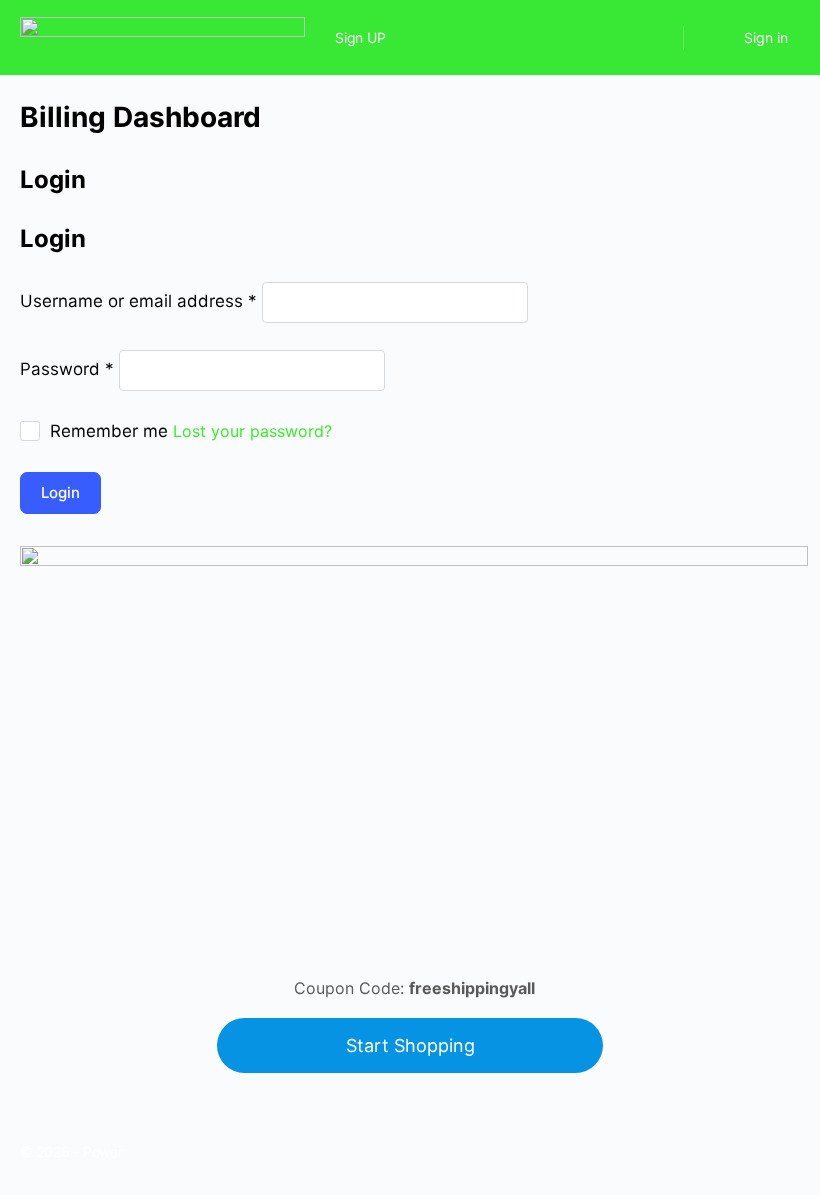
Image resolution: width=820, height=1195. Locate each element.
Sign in (766, 37)
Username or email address (138, 301)
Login (60, 492)
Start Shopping (410, 1045)
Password (67, 369)
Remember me (109, 431)
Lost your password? (252, 431)
